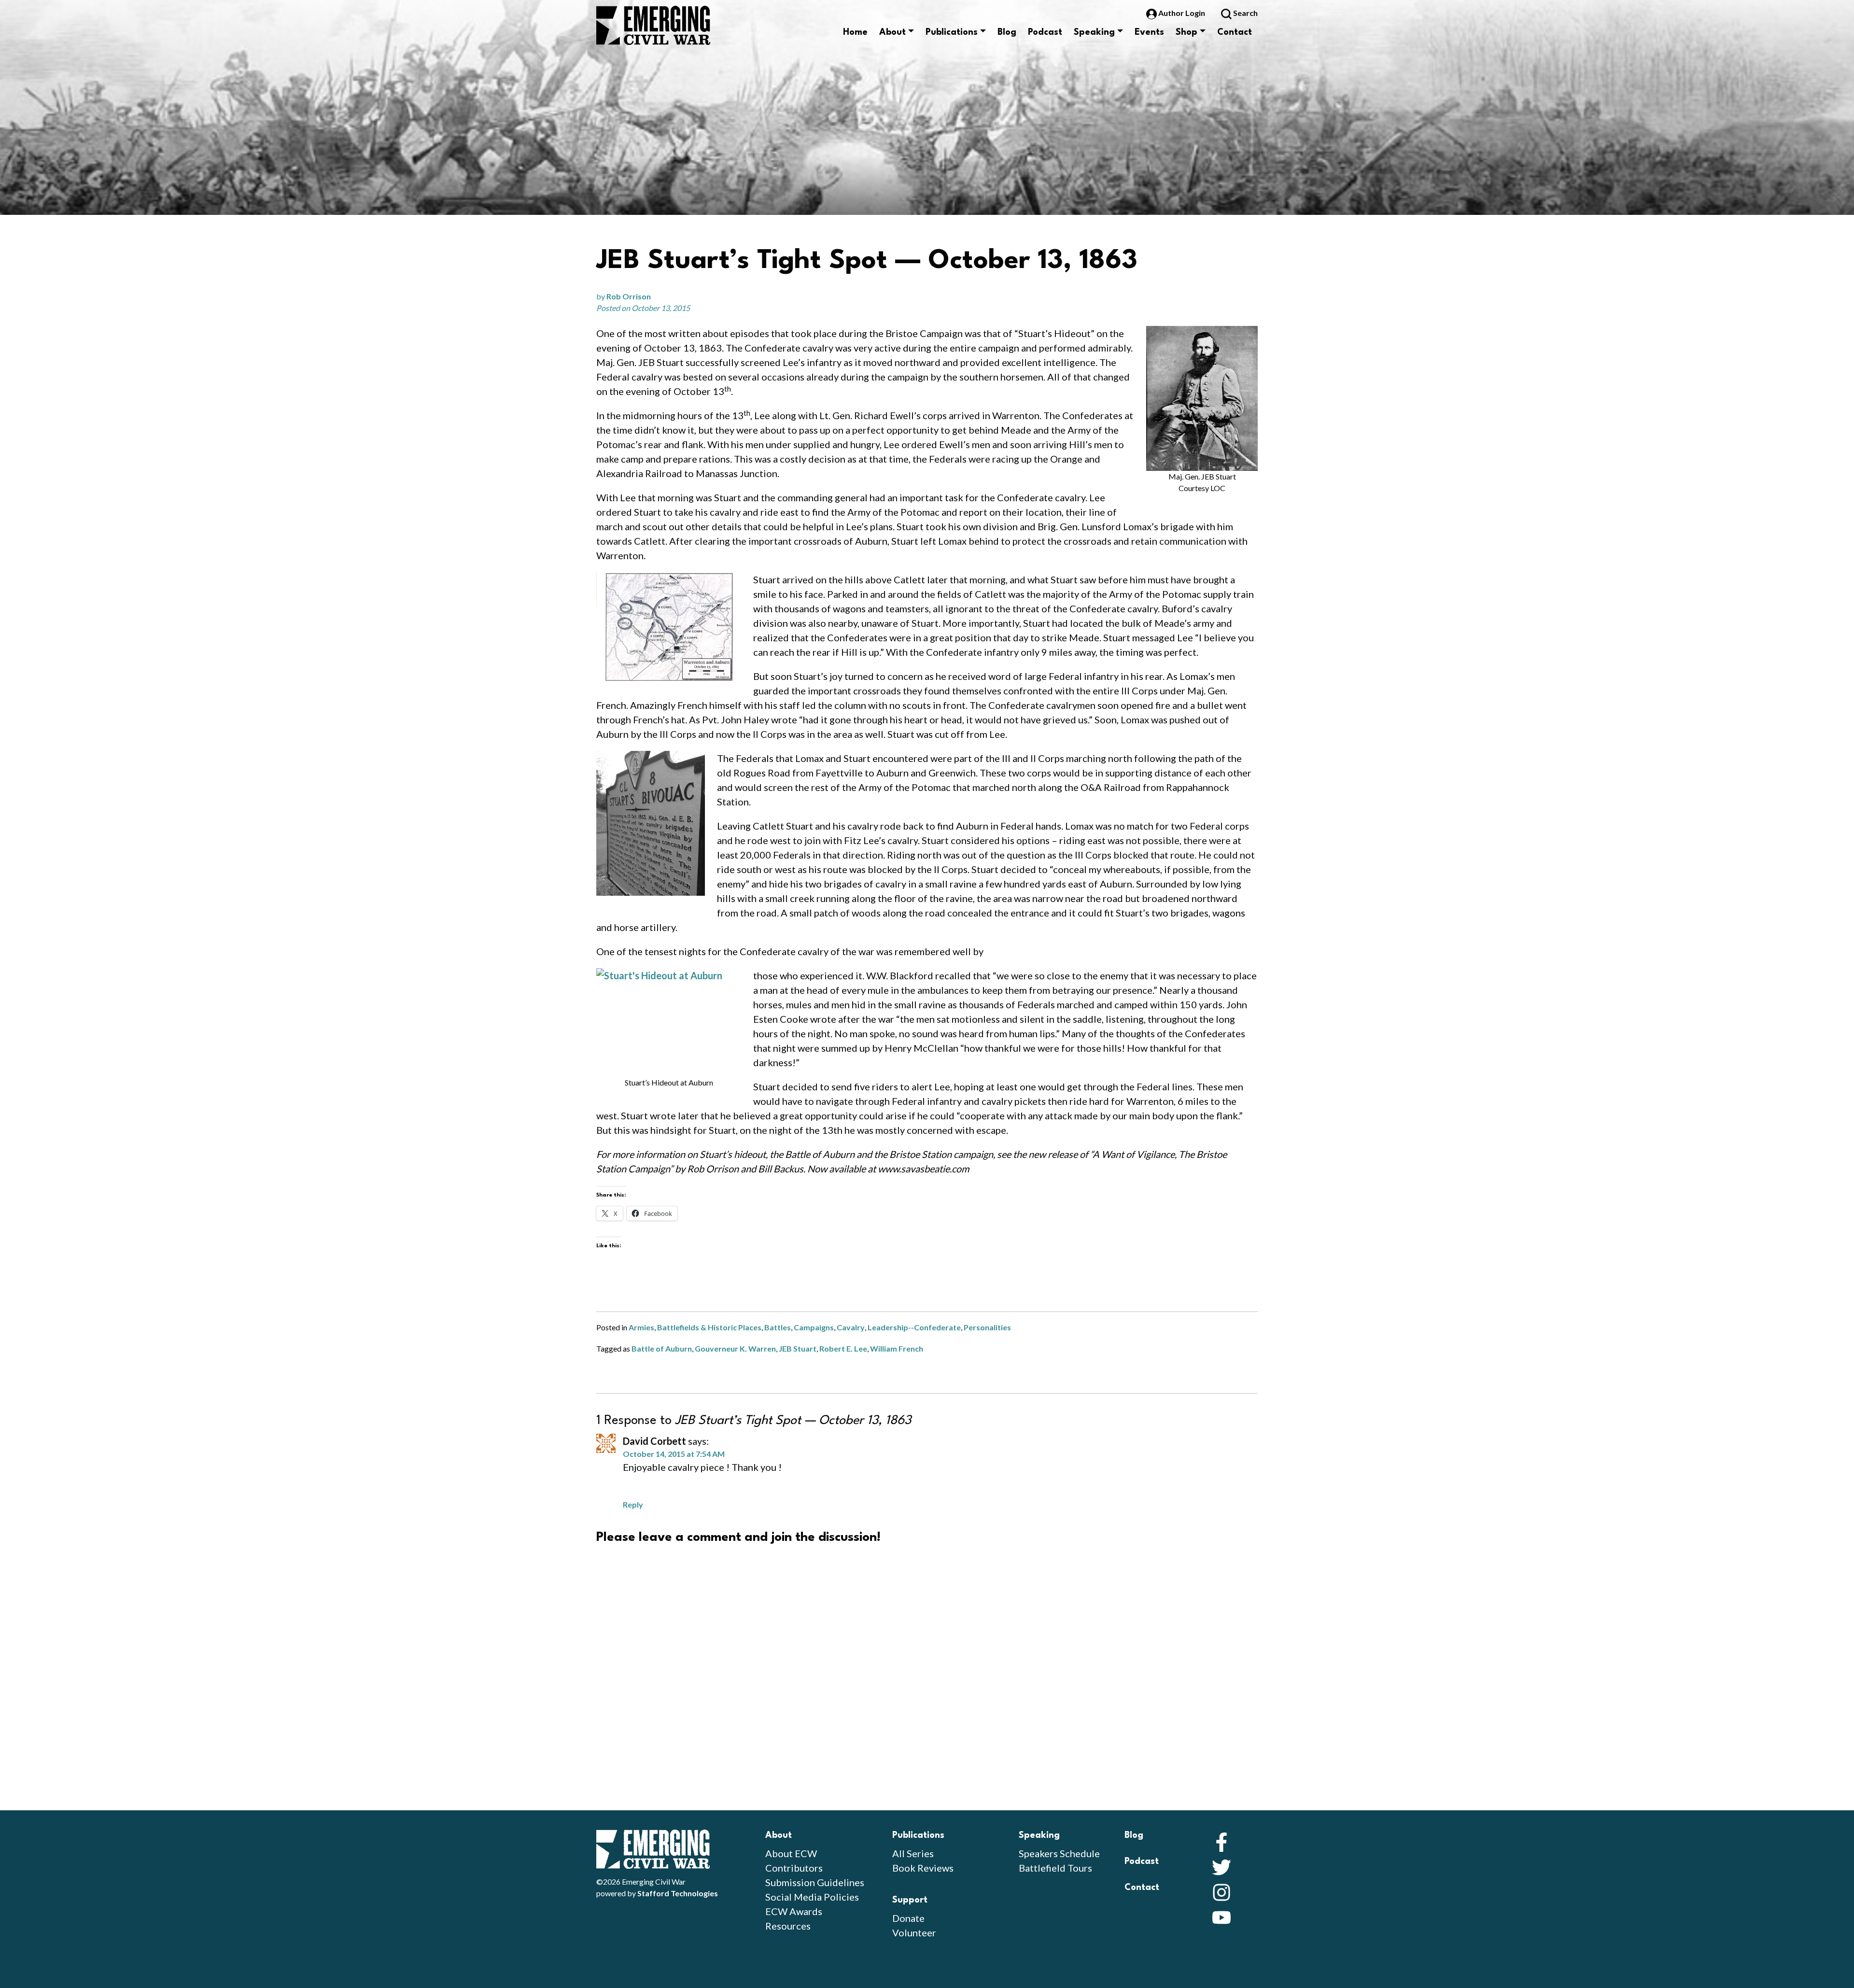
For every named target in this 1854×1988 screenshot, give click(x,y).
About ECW (791, 1853)
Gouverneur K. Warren (735, 1348)
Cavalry (851, 1327)
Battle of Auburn (662, 1348)
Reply (633, 1504)
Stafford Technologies (678, 1893)
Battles (778, 1327)
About (892, 32)
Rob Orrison (629, 296)
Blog (1007, 32)
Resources (788, 1926)
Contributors (794, 1868)
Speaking (1094, 32)
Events (1149, 32)
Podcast (1045, 32)
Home (855, 32)
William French (897, 1348)
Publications (952, 32)
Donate (908, 1918)
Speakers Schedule (1059, 1853)
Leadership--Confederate (914, 1327)
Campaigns (814, 1327)
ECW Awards (794, 1911)
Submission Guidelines (815, 1882)
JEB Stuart (798, 1348)
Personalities (987, 1327)
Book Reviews (923, 1868)
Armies (641, 1327)
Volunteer (914, 1932)
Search (1245, 13)
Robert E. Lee (843, 1348)
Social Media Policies (812, 1897)
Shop (1187, 32)
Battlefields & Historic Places (709, 1327)
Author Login (1182, 13)
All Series (913, 1853)
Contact (1235, 32)
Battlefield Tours (1055, 1868)
